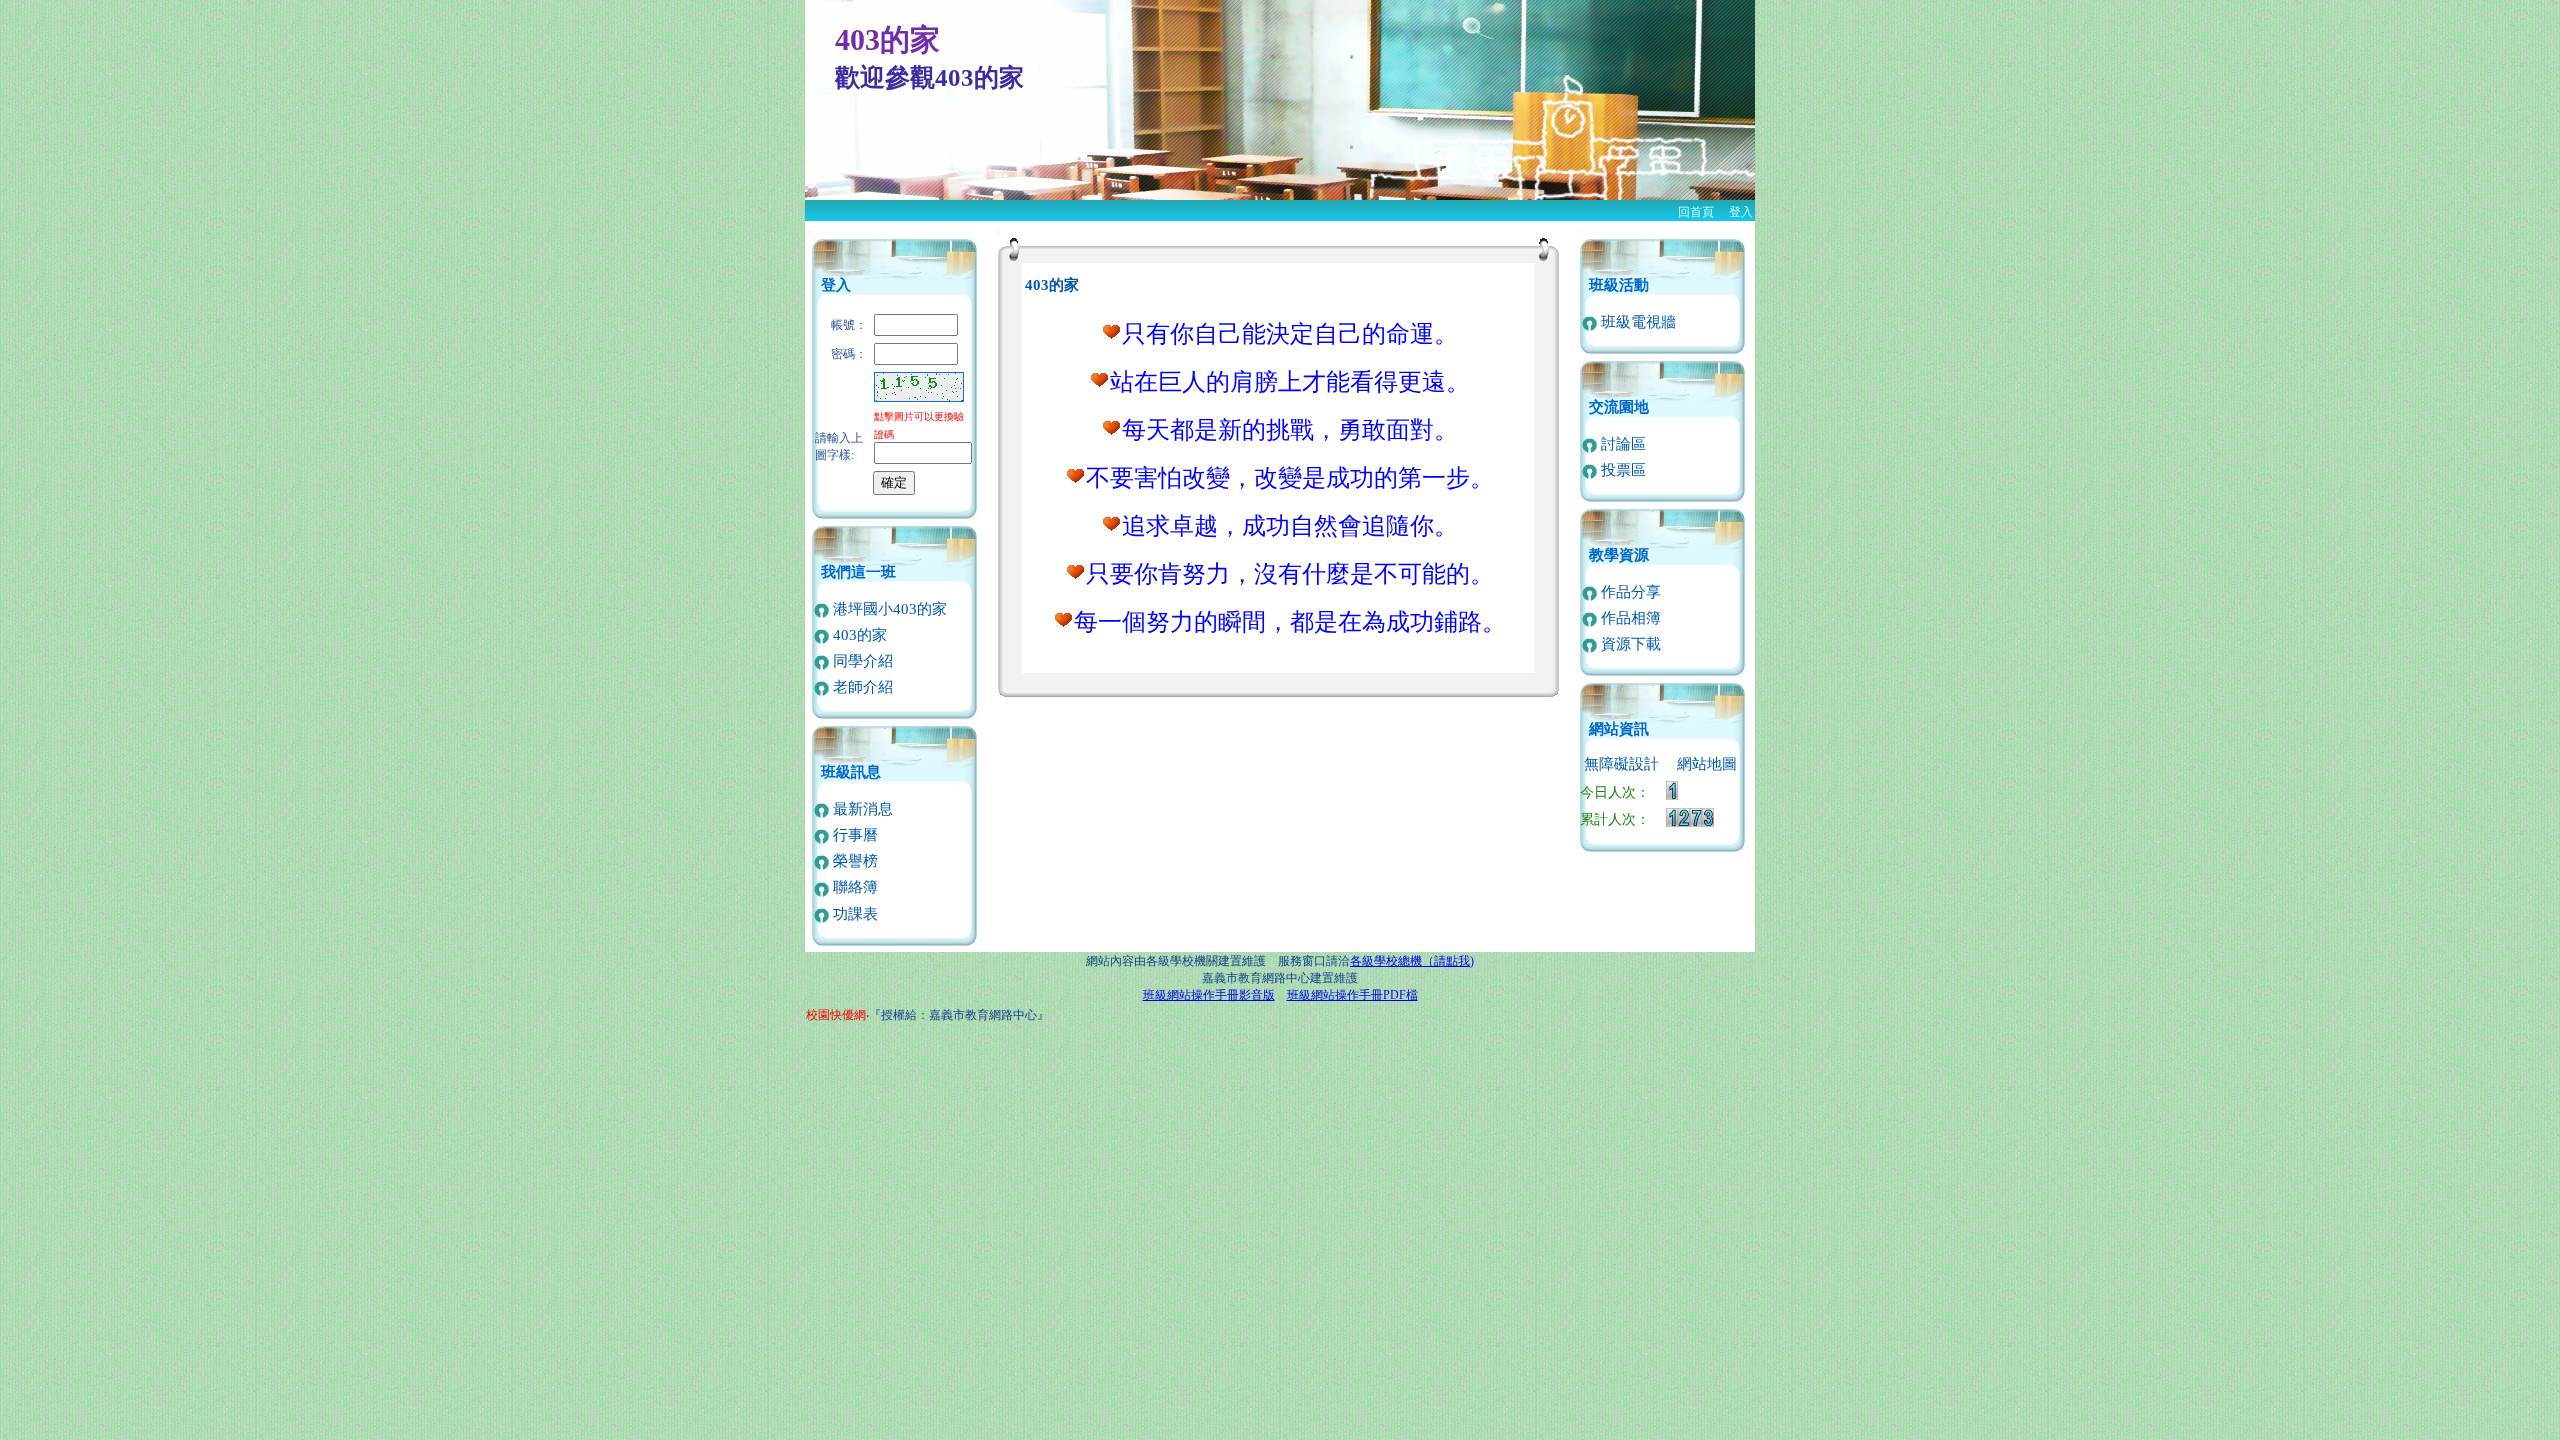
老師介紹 (861, 687)
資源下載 (1629, 644)
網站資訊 (1619, 729)
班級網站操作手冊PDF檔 (1352, 995)
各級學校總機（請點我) (1412, 961)
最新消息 (861, 809)
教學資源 (1619, 555)
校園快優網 (836, 1015)
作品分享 (1629, 592)
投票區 (1621, 470)
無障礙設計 (1621, 764)
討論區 (1621, 444)
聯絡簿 (853, 887)
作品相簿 (1629, 618)
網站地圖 (1707, 764)
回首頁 (1696, 212)
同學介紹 (861, 661)
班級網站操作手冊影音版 (1209, 995)
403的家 (858, 635)
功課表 (853, 914)
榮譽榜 (853, 861)
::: (810, 231)
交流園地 (1619, 407)
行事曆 (853, 835)
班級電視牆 (1636, 322)
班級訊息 (851, 772)
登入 (1741, 212)
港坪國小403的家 (888, 609)
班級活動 (1619, 285)
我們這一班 (858, 572)
